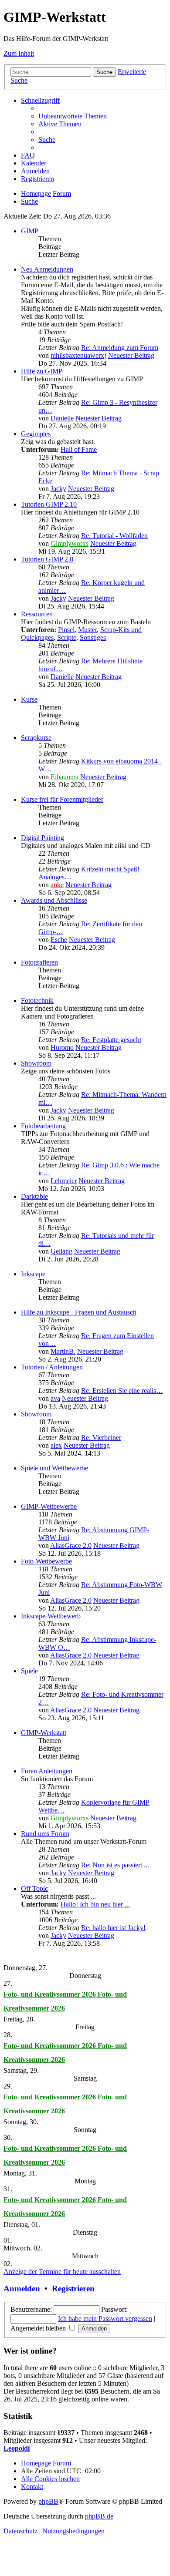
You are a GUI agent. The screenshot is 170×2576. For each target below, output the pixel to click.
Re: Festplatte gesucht (111, 1040)
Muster (87, 630)
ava (55, 1398)
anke (57, 885)
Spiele (29, 1671)
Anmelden (22, 2288)
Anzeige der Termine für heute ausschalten (62, 2272)
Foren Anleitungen (47, 1771)
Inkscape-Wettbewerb (51, 1616)
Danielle (62, 418)
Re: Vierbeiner (101, 1438)
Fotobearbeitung (43, 1126)
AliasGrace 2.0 (71, 1545)
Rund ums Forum (45, 1834)
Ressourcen (37, 614)
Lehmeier (64, 1181)
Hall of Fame (79, 449)
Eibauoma (65, 777)
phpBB (48, 2501)
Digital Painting (42, 838)
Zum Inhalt (19, 53)
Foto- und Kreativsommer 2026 (51, 1994)
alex (56, 1445)
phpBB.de (99, 2516)
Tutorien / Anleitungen (52, 1367)
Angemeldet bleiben (39, 2328)
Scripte (67, 637)
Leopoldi (17, 2448)
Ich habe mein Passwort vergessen (105, 2319)
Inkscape (33, 1274)
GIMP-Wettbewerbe (49, 1506)
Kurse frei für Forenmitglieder (62, 799)
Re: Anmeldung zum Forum (120, 348)
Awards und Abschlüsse (54, 900)
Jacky (58, 489)
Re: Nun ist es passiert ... (115, 1865)
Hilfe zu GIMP (42, 371)
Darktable (34, 1196)
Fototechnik (37, 1000)
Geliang (61, 1251)
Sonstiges (93, 637)
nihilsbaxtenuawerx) (78, 355)
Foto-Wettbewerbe (46, 1561)
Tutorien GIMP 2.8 (47, 559)
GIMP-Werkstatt (44, 1733)
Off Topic (34, 1888)
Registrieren (73, 2288)
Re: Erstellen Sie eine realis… (122, 1391)
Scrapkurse (36, 738)
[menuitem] (73, 116)
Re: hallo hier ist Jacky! (113, 1928)
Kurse (29, 699)
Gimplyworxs (70, 543)
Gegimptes (36, 434)
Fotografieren (39, 962)
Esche (59, 940)
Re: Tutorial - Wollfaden (114, 536)
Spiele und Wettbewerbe (54, 1468)
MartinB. (63, 1351)
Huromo (62, 1048)
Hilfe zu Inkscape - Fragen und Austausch (79, 1312)
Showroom (36, 1063)
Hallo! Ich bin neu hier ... (95, 1904)
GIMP (30, 231)
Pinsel (66, 630)
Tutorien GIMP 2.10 (49, 504)
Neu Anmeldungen (47, 269)
